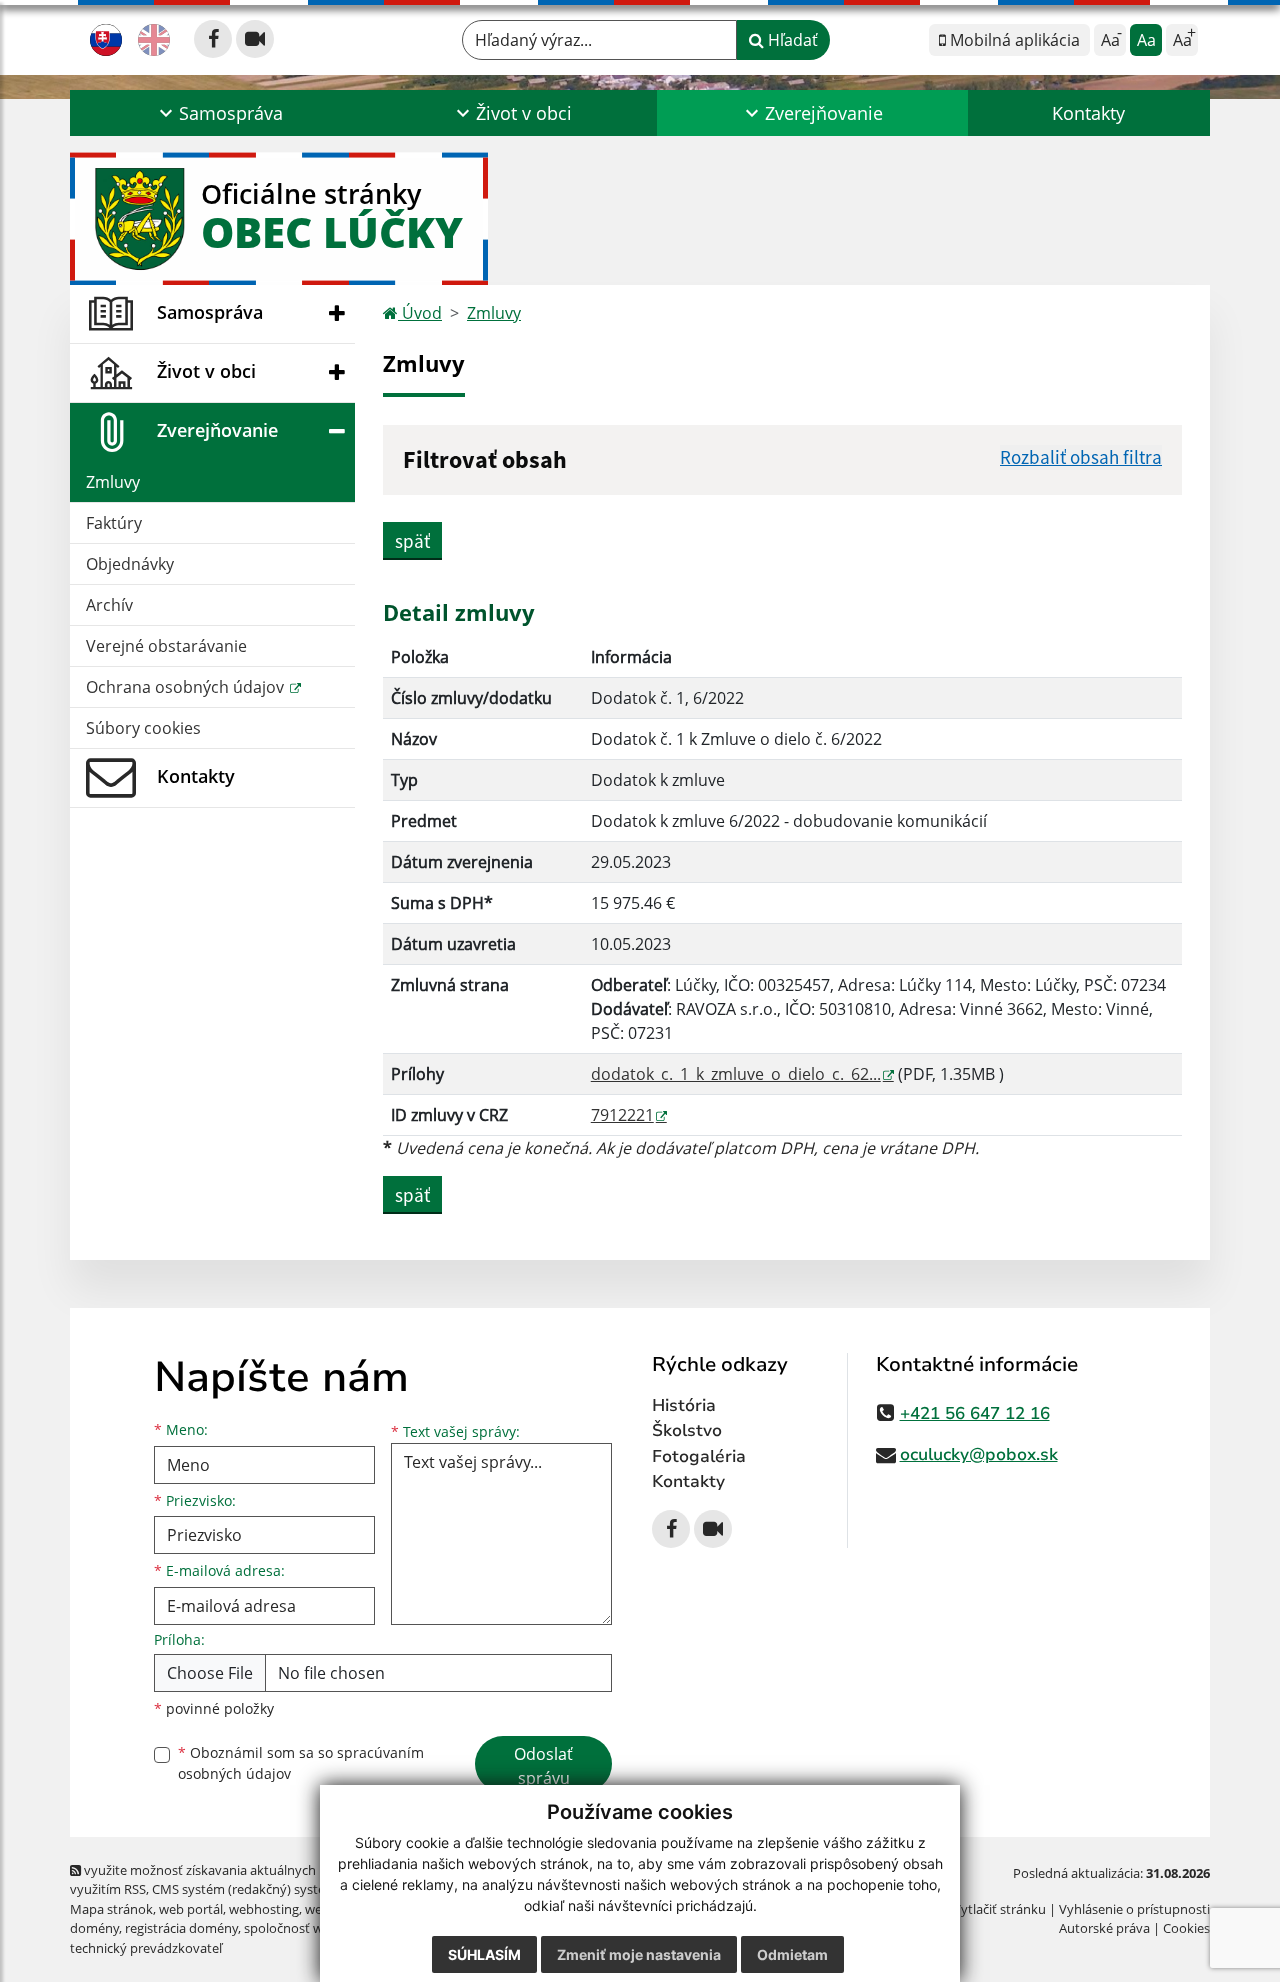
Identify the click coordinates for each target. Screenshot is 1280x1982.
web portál (191, 1909)
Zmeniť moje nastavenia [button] (639, 1954)
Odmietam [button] (792, 1954)
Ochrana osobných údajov (187, 687)
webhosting (264, 1909)
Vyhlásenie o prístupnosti (1134, 1909)
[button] (218, 113)
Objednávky (130, 564)
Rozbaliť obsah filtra (1081, 457)
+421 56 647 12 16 (975, 1413)
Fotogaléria (699, 1456)
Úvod (420, 313)
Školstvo (687, 1430)
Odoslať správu (543, 1766)
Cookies (1186, 1928)
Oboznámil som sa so (301, 1763)
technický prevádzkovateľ (146, 1948)
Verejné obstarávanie (166, 646)
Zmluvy (113, 482)
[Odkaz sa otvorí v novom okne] (213, 39)
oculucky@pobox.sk (979, 1454)
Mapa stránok (111, 1909)
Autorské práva (1104, 1928)
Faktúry (114, 523)
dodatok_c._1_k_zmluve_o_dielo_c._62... (736, 1074)
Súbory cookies (143, 728)
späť (412, 541)
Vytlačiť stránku (999, 1909)
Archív (109, 605)
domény (94, 1928)
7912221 (622, 1115)
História (684, 1405)
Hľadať (791, 40)
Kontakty (1088, 113)
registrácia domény (181, 1928)
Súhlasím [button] (484, 1954)
